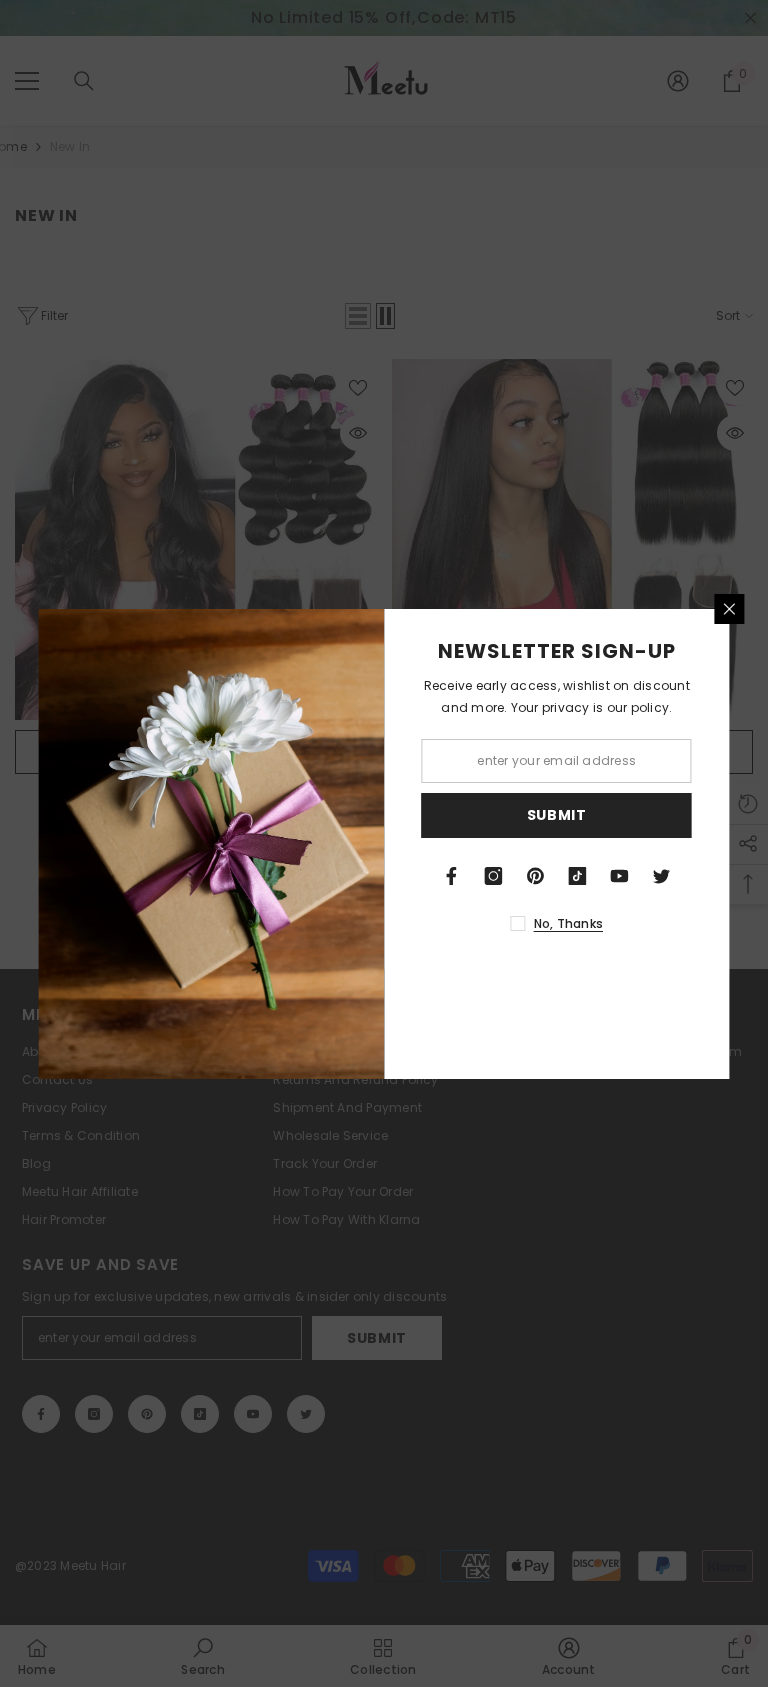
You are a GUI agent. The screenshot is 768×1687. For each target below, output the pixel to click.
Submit (557, 815)
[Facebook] (452, 876)
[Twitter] (662, 876)
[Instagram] (494, 876)
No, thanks (568, 923)
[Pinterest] (536, 876)
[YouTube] (620, 876)
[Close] (730, 609)
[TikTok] (578, 876)
